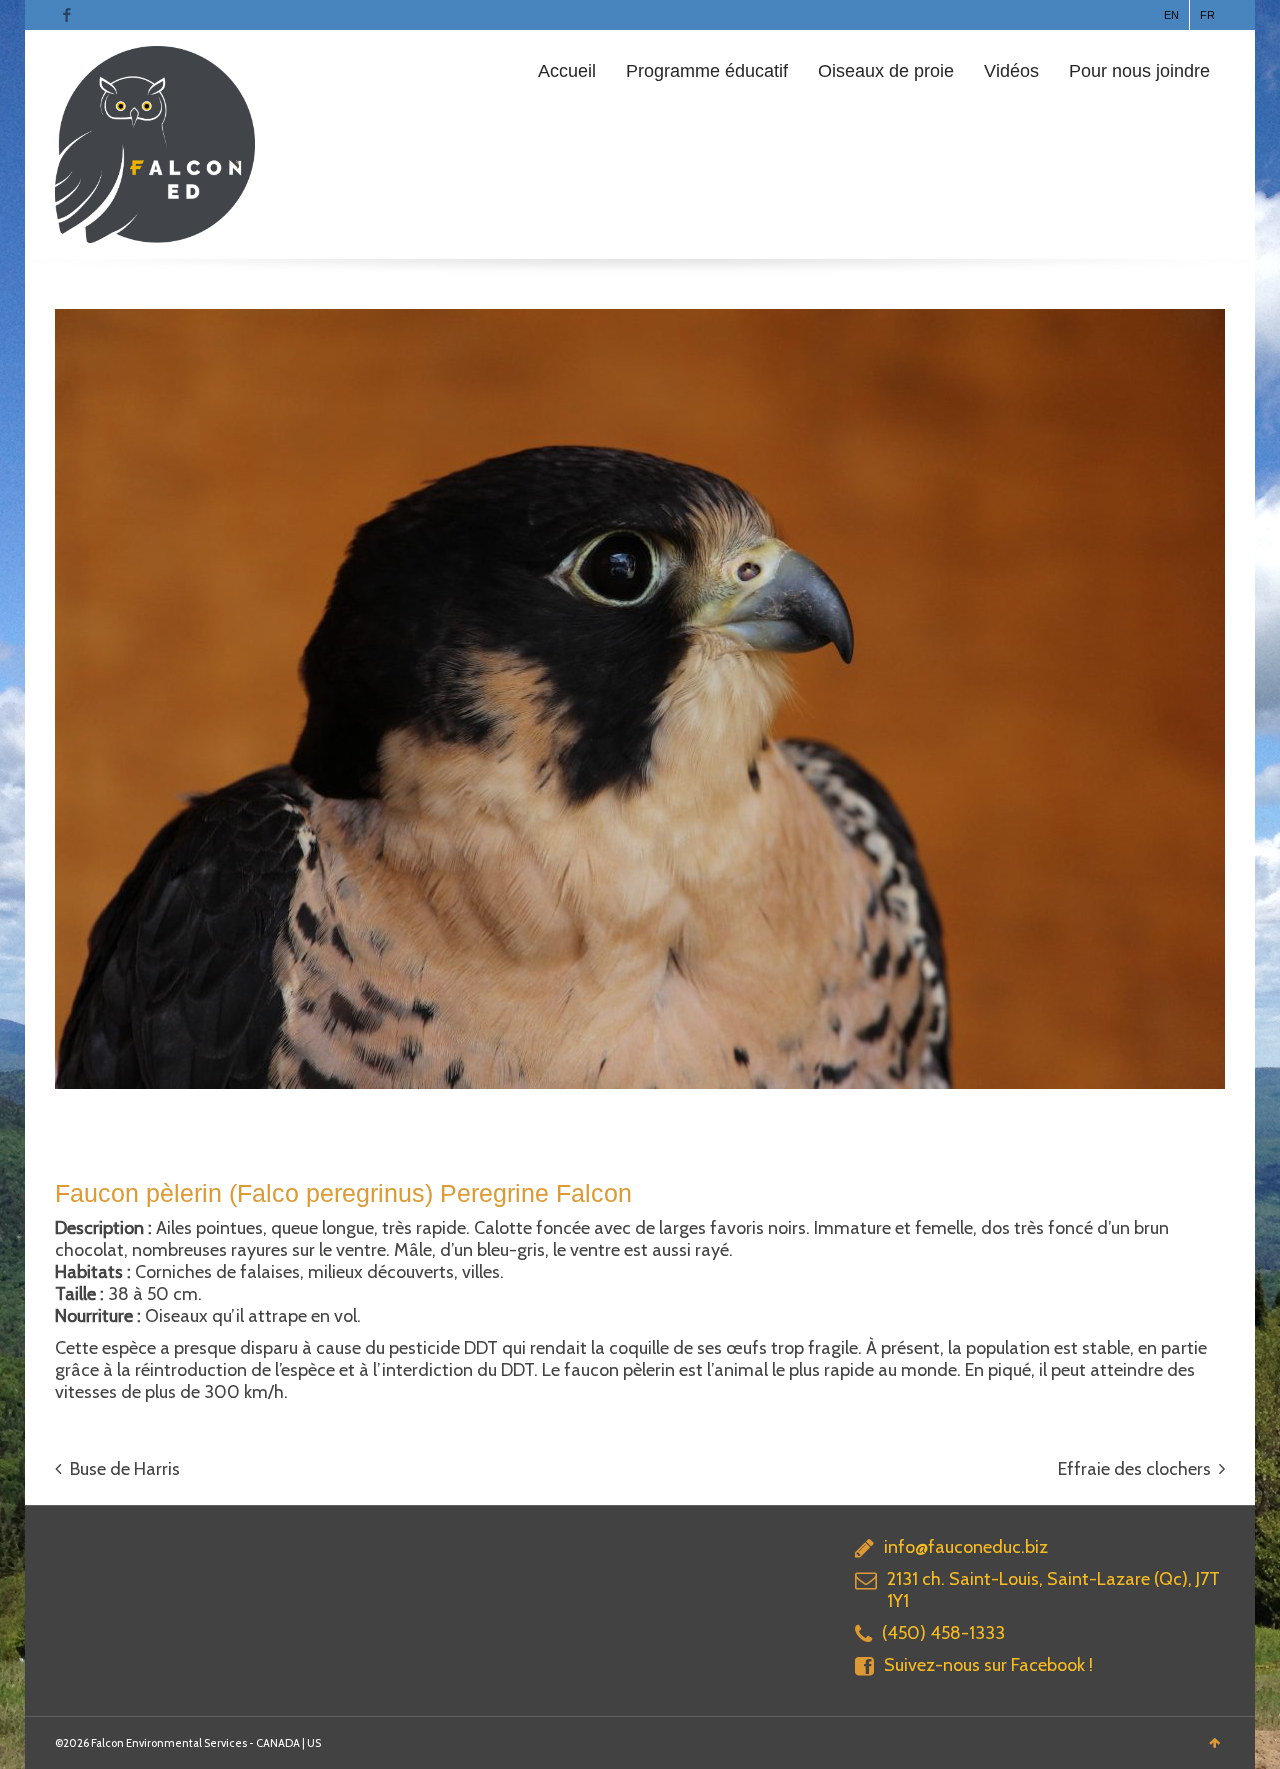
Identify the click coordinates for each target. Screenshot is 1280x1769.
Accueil (567, 71)
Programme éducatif (707, 71)
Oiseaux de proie (886, 71)
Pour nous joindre (1139, 71)
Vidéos (1011, 71)
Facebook (67, 15)
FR (1207, 15)
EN (1171, 15)
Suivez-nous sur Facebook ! (988, 1665)
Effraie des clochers (1134, 1469)
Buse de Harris (125, 1469)
